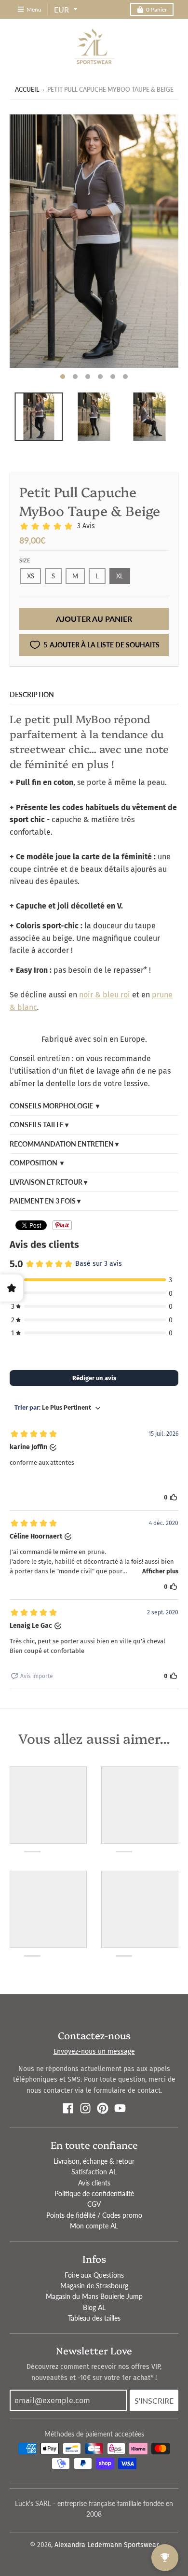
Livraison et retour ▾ (48, 1182)
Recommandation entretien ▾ (64, 1144)
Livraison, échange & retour (94, 2161)
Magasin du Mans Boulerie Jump (94, 2296)
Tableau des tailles (94, 2318)
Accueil (27, 90)
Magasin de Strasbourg (94, 2286)
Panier (156, 9)
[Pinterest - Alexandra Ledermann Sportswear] (103, 2108)
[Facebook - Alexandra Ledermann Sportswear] (68, 2108)
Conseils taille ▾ (39, 1125)
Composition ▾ (37, 1163)
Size (25, 560)
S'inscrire (154, 2401)
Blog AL (94, 2307)
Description (32, 694)
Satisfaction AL (94, 2172)
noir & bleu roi (105, 995)
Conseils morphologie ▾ (54, 1106)
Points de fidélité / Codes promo (94, 2215)
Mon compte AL (94, 2226)
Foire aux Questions (94, 2275)
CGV (94, 2204)
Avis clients (94, 2183)
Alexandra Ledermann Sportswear (107, 2545)
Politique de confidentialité (94, 2193)
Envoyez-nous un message (94, 2051)
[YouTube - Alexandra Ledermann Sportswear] (120, 2108)
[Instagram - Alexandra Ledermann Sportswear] (85, 2108)
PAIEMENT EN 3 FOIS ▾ (45, 1201)
